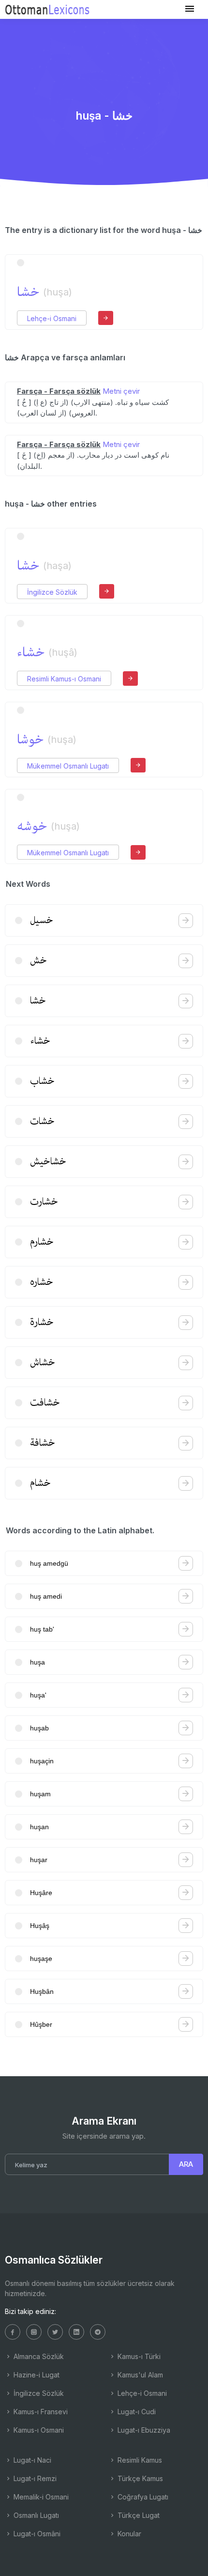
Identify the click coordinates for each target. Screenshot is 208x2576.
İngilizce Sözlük (52, 592)
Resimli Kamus (139, 2460)
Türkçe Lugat (138, 2515)
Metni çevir (121, 391)
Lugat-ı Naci (31, 2460)
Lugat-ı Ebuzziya (143, 2430)
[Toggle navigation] (190, 9)
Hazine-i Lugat (36, 2375)
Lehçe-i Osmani (52, 318)
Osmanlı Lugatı (35, 2515)
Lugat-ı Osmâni (36, 2534)
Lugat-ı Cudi (136, 2412)
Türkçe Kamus (139, 2478)
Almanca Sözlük (38, 2356)
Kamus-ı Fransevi (40, 2412)
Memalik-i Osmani (40, 2497)
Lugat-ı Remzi (34, 2478)
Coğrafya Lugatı (142, 2497)
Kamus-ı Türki (138, 2356)
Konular (128, 2534)
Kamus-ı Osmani (38, 2430)
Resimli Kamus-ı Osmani (64, 679)
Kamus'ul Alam (139, 2375)
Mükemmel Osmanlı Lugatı (68, 766)
